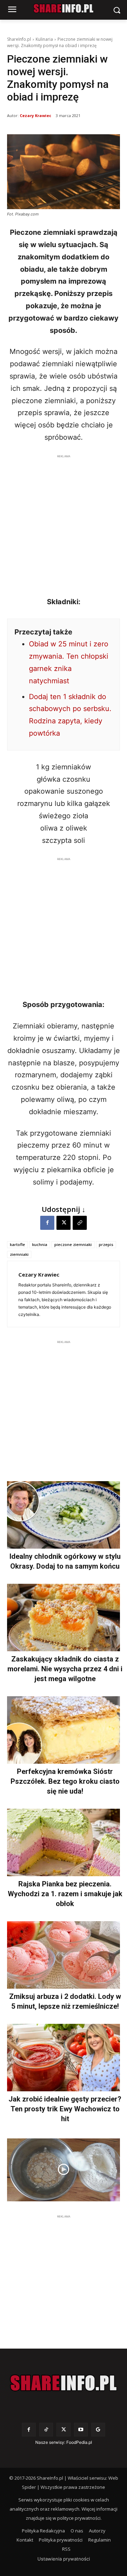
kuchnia (40, 1244)
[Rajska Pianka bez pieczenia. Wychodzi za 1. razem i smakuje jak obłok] (64, 1842)
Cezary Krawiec (35, 115)
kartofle (17, 1244)
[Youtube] (81, 2430)
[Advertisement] (64, 523)
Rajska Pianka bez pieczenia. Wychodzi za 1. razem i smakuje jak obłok (65, 1894)
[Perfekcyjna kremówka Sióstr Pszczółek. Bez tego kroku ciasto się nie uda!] (64, 1730)
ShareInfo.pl (19, 39)
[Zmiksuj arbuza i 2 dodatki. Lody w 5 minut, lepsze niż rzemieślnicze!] (64, 1955)
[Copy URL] (80, 1223)
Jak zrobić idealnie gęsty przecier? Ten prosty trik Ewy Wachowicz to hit (65, 2109)
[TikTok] (46, 2430)
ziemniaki (19, 1254)
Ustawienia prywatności (64, 2559)
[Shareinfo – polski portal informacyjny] (64, 2383)
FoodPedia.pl (79, 2442)
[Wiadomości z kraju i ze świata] (64, 8)
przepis (106, 1244)
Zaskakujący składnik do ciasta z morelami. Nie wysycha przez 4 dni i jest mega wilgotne (65, 1669)
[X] (64, 1223)
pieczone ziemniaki (73, 1244)
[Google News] (98, 2430)
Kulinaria (44, 39)
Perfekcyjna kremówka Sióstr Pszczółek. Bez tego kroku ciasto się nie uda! (65, 1781)
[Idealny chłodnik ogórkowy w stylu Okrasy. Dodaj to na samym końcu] (64, 1515)
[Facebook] (47, 1223)
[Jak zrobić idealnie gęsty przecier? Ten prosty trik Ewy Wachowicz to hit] (64, 2058)
